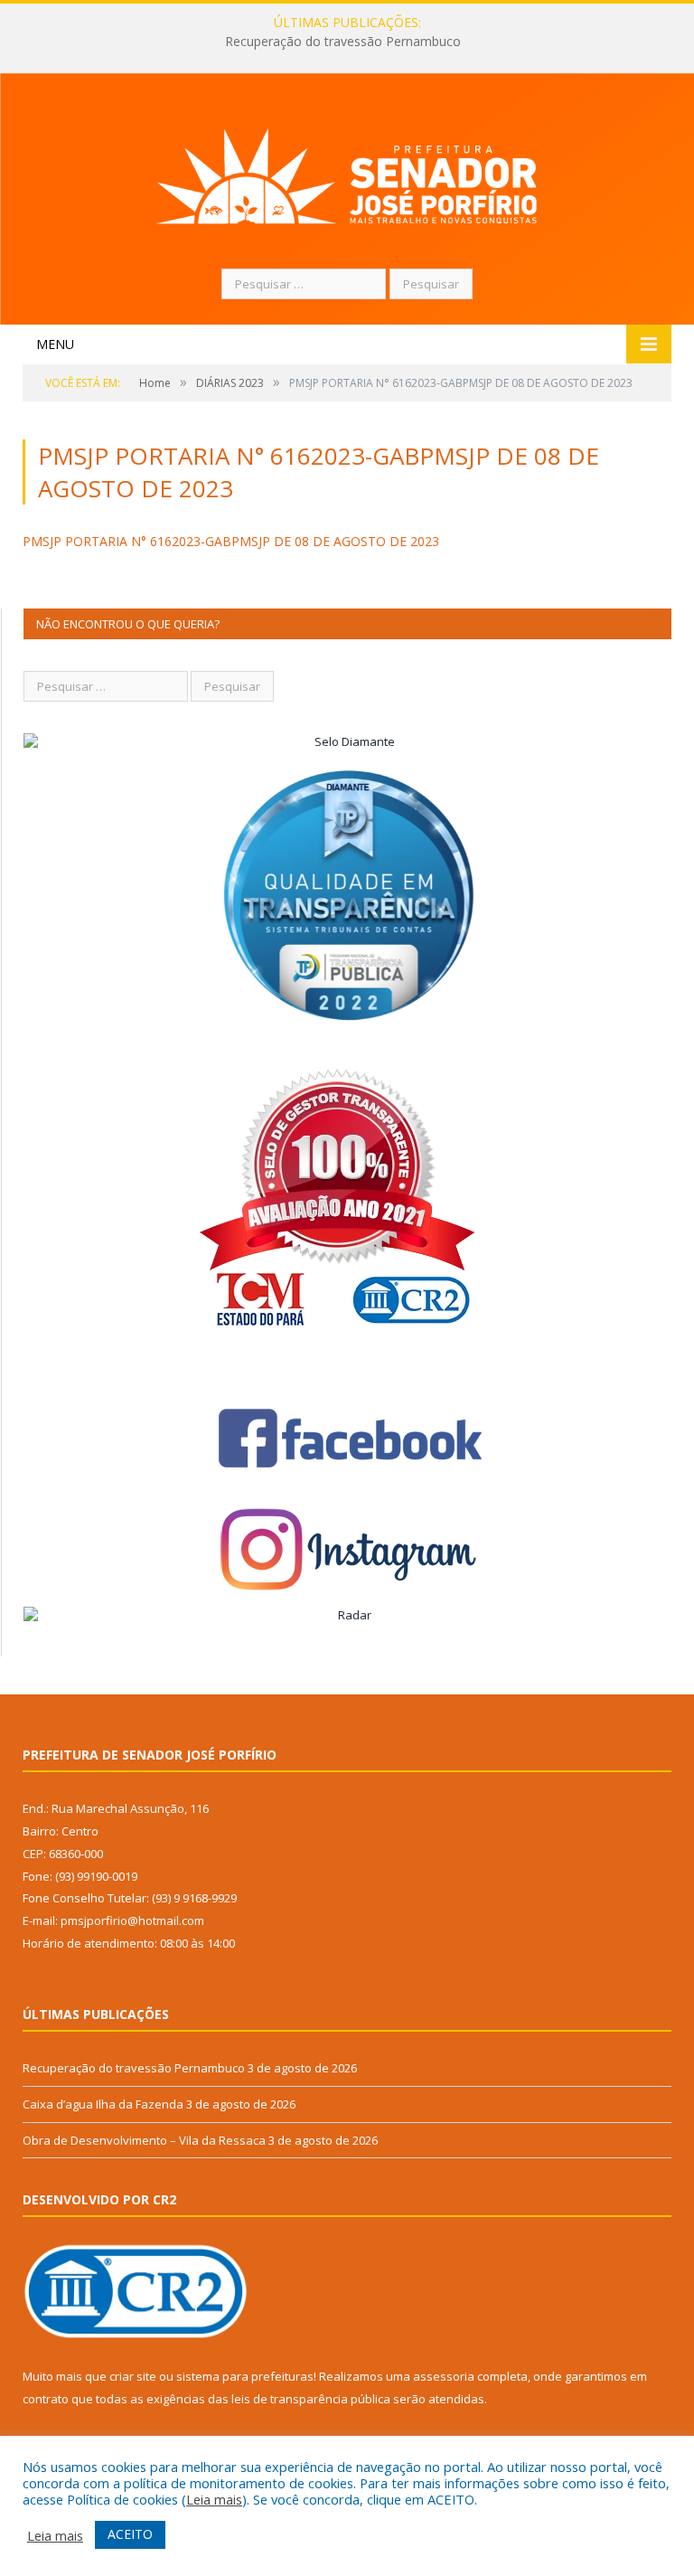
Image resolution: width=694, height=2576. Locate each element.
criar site (133, 2376)
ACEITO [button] (130, 2534)
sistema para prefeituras (245, 2376)
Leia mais (214, 2499)
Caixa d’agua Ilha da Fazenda (343, 42)
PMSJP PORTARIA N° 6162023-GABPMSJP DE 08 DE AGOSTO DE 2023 (231, 541)
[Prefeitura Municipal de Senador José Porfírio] (347, 173)
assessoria (444, 2376)
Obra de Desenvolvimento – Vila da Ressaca (144, 2140)
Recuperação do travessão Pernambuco (134, 2068)
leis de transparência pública (311, 2399)
